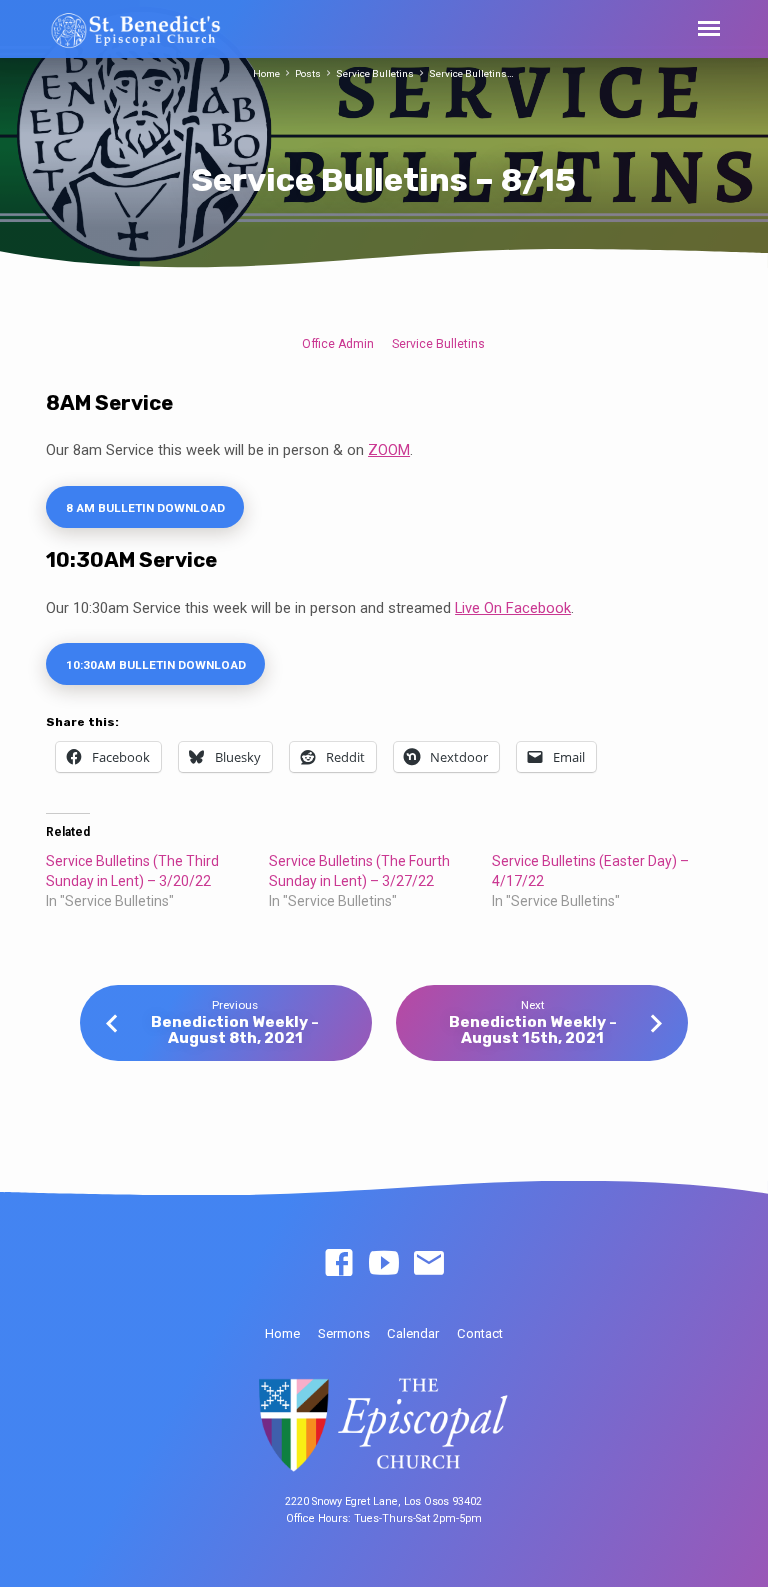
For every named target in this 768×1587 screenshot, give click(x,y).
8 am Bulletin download (145, 508)
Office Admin (338, 344)
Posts (308, 73)
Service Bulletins (375, 73)
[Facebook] (339, 1264)
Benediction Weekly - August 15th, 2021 (533, 1030)
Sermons (344, 1333)
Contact (480, 1333)
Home (266, 73)
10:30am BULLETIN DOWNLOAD (156, 665)
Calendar (413, 1333)
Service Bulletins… (471, 73)
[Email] (429, 1264)
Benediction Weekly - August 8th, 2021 (235, 1030)
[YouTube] (384, 1264)
